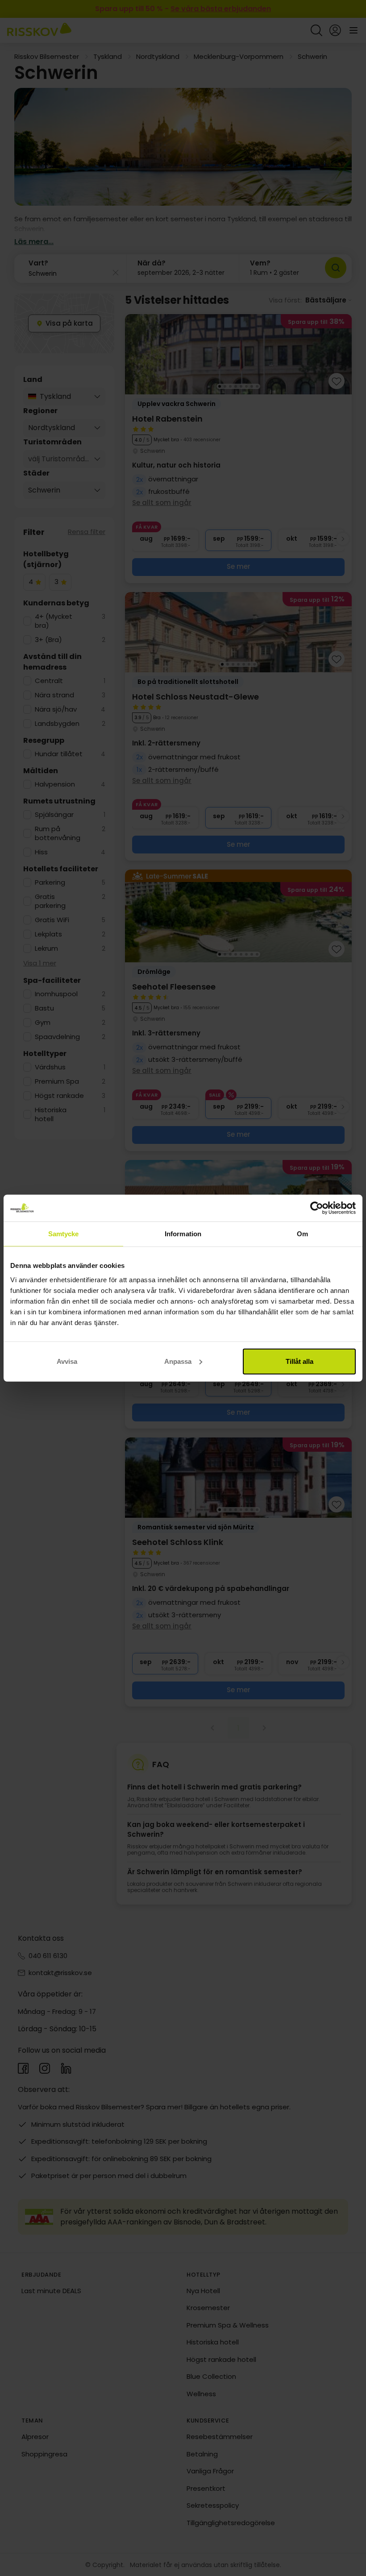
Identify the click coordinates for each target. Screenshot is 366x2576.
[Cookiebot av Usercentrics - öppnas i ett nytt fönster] (317, 1208)
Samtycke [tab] (64, 1234)
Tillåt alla (299, 1361)
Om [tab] (302, 1234)
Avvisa (67, 1361)
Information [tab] (183, 1234)
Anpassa (178, 1361)
